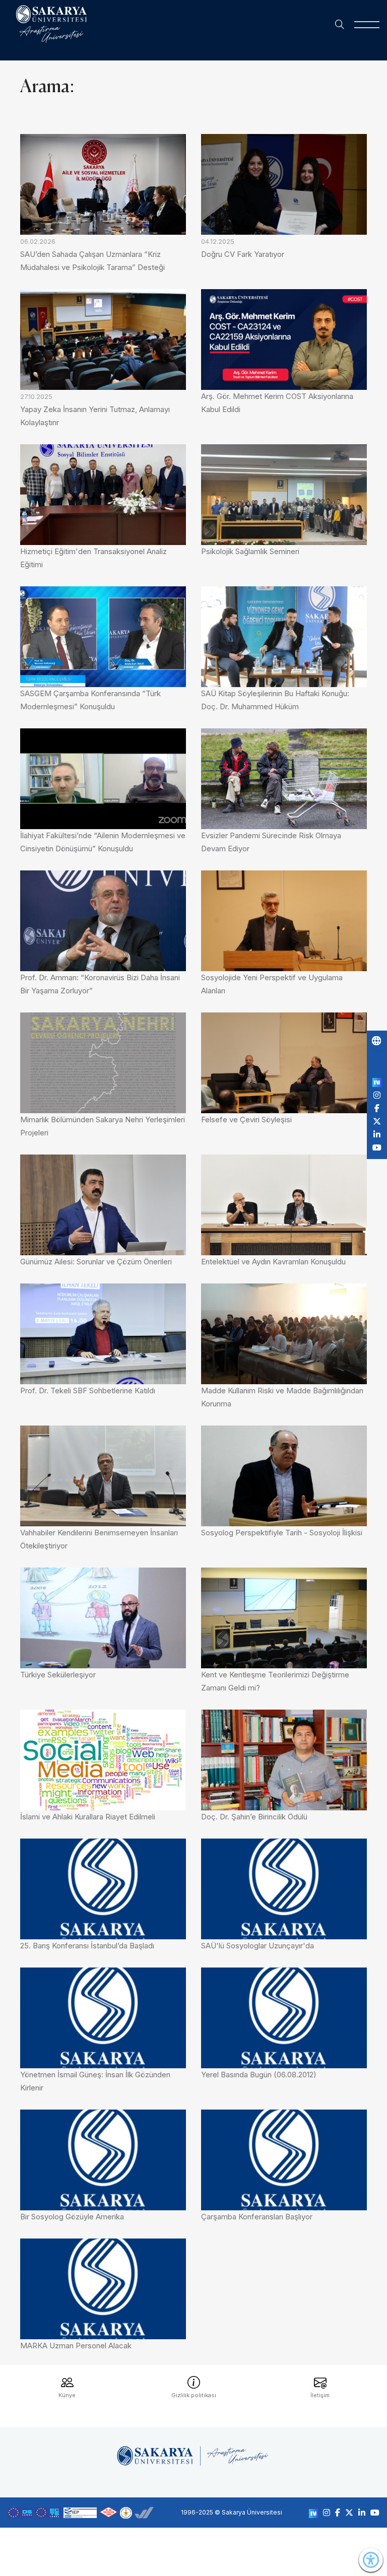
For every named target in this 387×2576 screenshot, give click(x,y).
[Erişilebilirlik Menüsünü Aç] (371, 2560)
